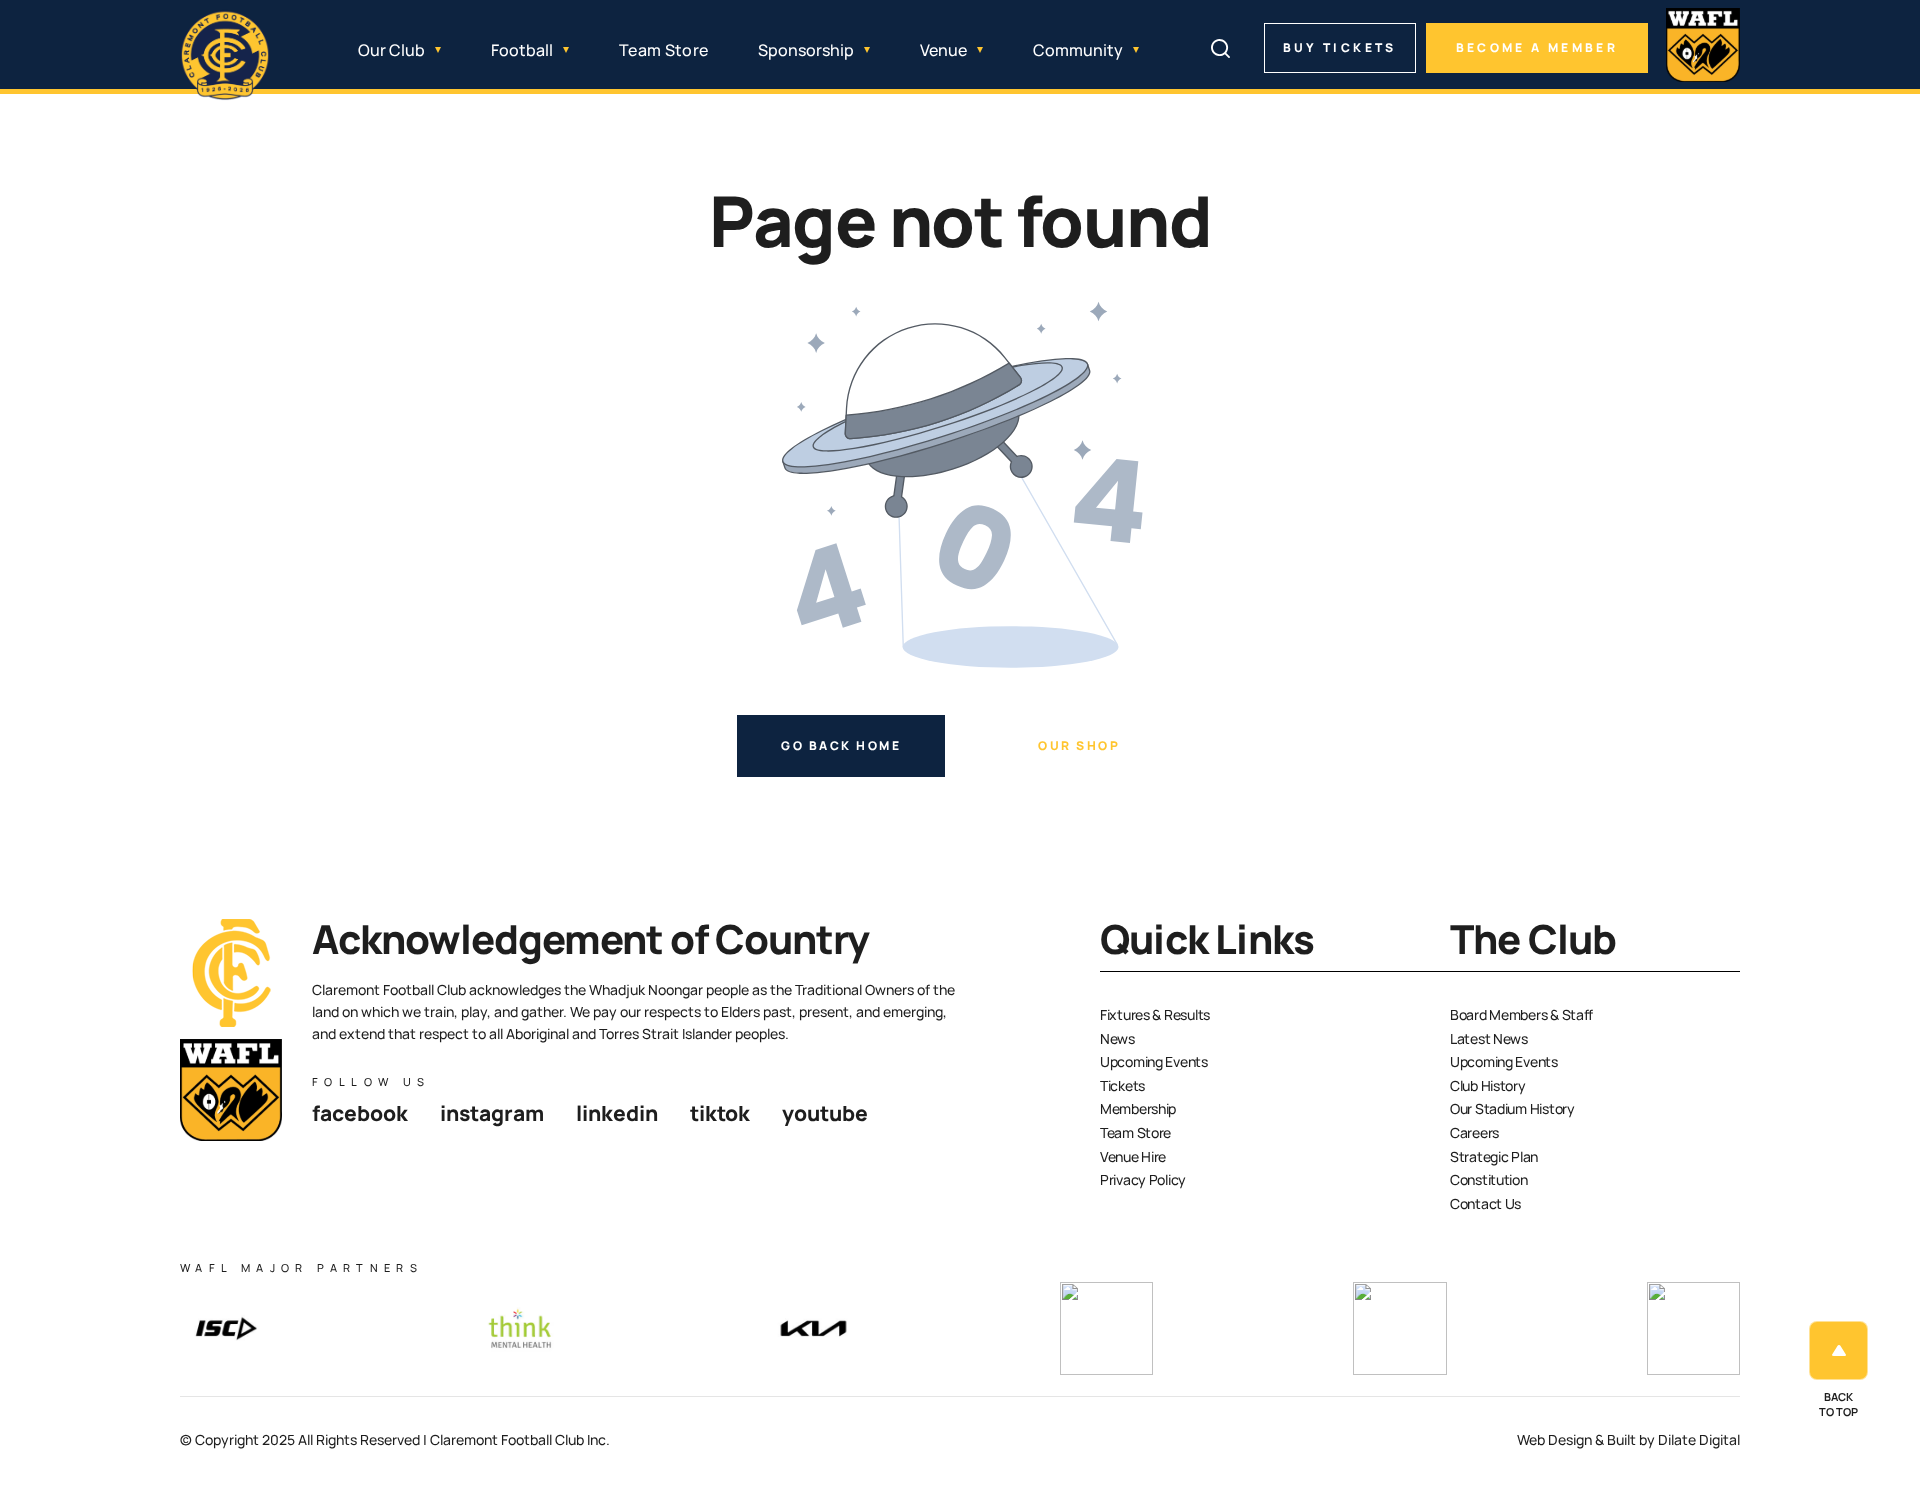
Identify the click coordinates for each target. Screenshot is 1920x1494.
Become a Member (1537, 47)
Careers (1474, 1132)
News (1117, 1038)
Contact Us (1485, 1203)
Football (522, 50)
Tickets (1122, 1085)
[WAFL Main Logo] (1703, 45)
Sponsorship (806, 50)
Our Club (391, 50)
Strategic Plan (1494, 1156)
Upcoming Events (1154, 1061)
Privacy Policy (1143, 1179)
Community (1078, 50)
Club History (1488, 1085)
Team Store (663, 50)
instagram (492, 1113)
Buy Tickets (1340, 47)
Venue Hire (1133, 1156)
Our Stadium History (1512, 1108)
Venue (943, 50)
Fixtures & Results (1155, 1014)
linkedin (617, 1113)
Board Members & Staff (1521, 1014)
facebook (360, 1113)
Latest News (1489, 1038)
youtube (825, 1113)
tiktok (720, 1113)
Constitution (1489, 1179)
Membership (1138, 1108)
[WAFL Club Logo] (225, 56)
